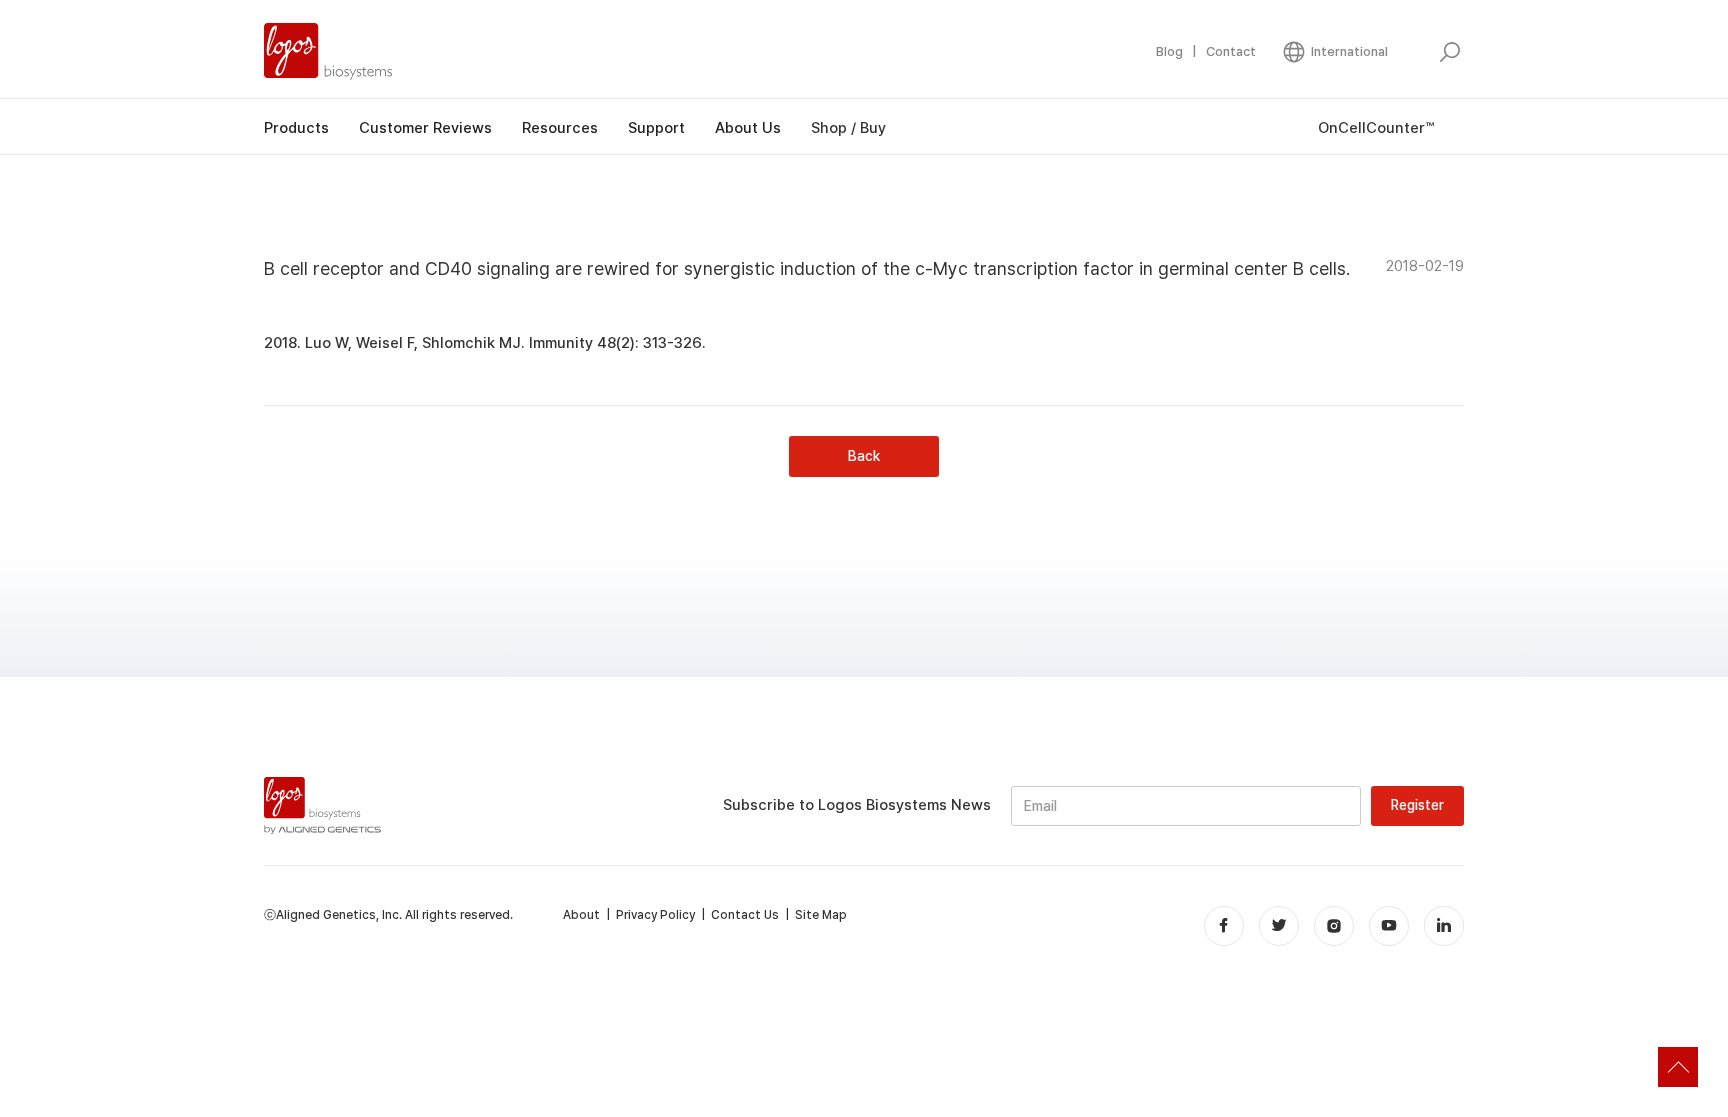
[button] (1334, 52)
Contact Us (745, 915)
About (581, 915)
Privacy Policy (655, 915)
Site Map (821, 915)
